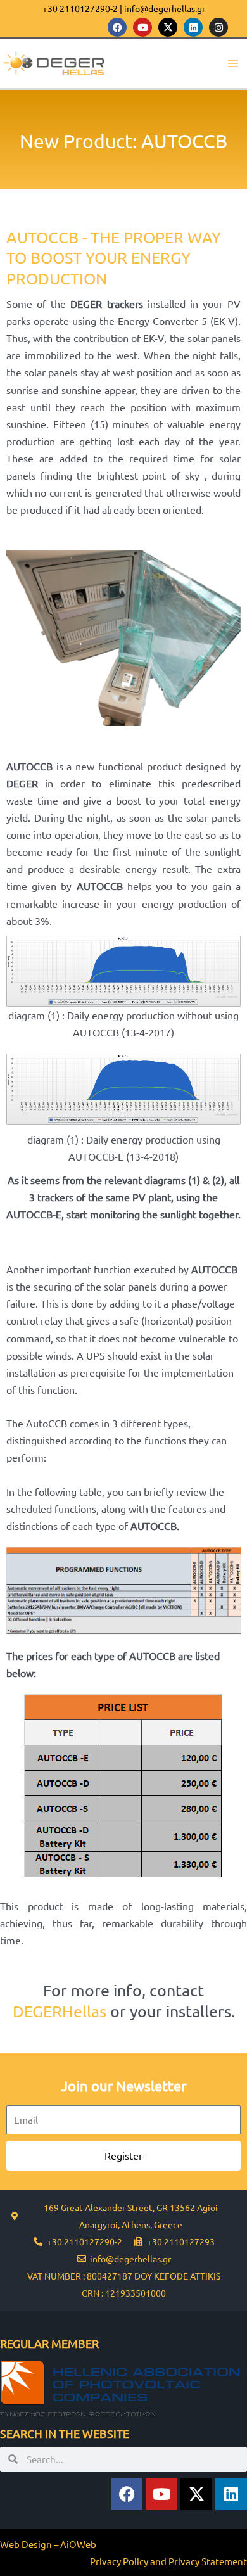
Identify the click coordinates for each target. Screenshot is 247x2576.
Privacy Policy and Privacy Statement (168, 2561)
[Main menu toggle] (233, 64)
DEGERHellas (60, 2011)
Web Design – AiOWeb (48, 2544)
